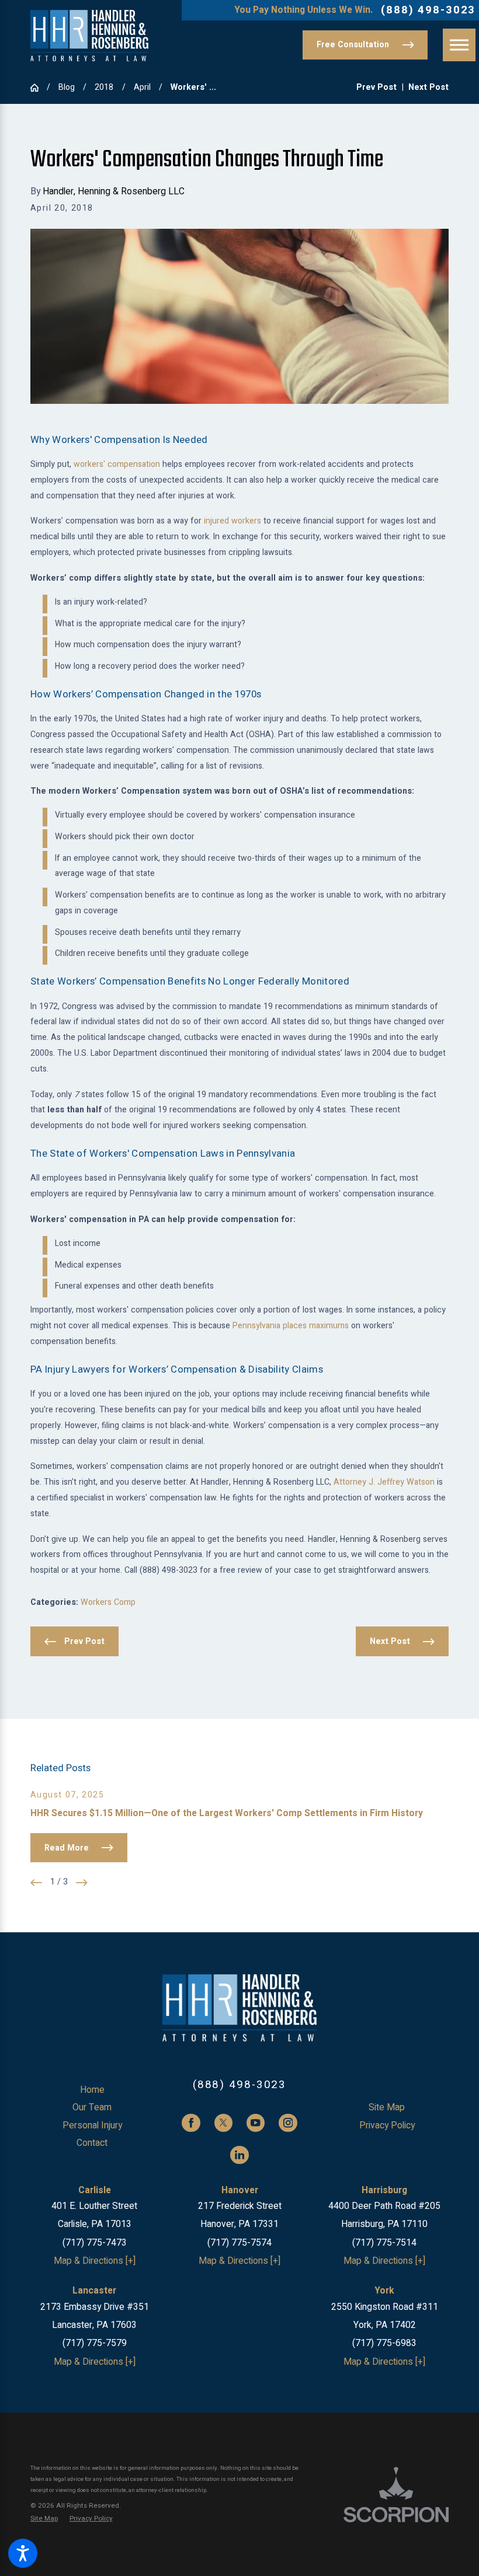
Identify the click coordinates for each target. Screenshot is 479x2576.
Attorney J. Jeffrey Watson (384, 1482)
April (142, 87)
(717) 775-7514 (384, 2243)
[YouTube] (256, 2123)
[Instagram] (288, 2123)
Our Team (92, 2108)
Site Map (387, 2108)
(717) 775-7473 (95, 2243)
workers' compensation (117, 464)
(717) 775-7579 (95, 2343)
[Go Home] (39, 88)
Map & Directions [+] (95, 2261)
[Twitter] (223, 2123)
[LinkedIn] (239, 2155)
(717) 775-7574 (239, 2243)
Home (92, 2090)
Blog (67, 87)
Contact (92, 2143)
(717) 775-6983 (384, 2343)
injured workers (232, 521)
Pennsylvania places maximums (291, 1326)
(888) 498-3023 (428, 10)
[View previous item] (36, 1883)
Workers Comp (108, 1602)
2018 (104, 87)
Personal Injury (92, 2126)
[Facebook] (191, 2123)
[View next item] (82, 1883)
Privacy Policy (387, 2126)
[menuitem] (92, 2090)
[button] (23, 2553)
